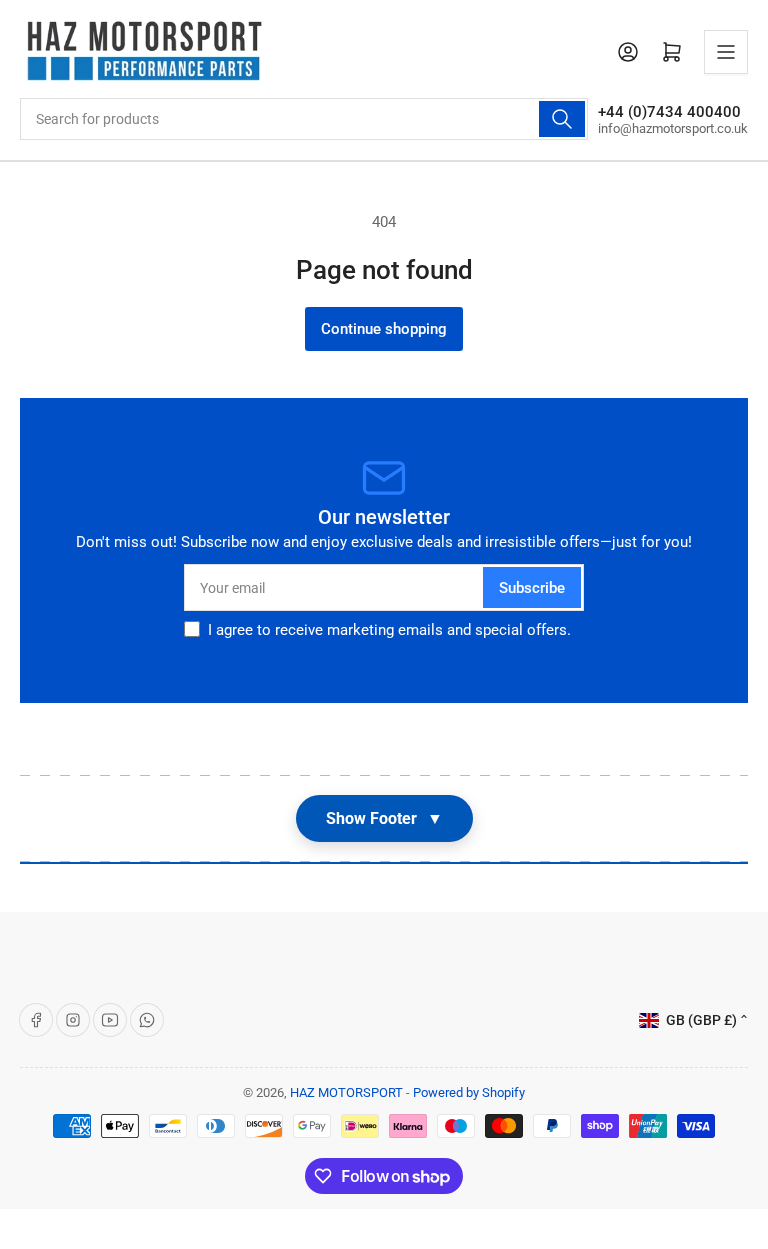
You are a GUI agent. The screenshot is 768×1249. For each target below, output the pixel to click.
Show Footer (384, 818)
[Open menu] (726, 52)
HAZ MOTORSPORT (346, 1092)
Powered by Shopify (469, 1092)
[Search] (562, 119)
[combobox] (304, 119)
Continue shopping (384, 329)
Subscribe (532, 588)
